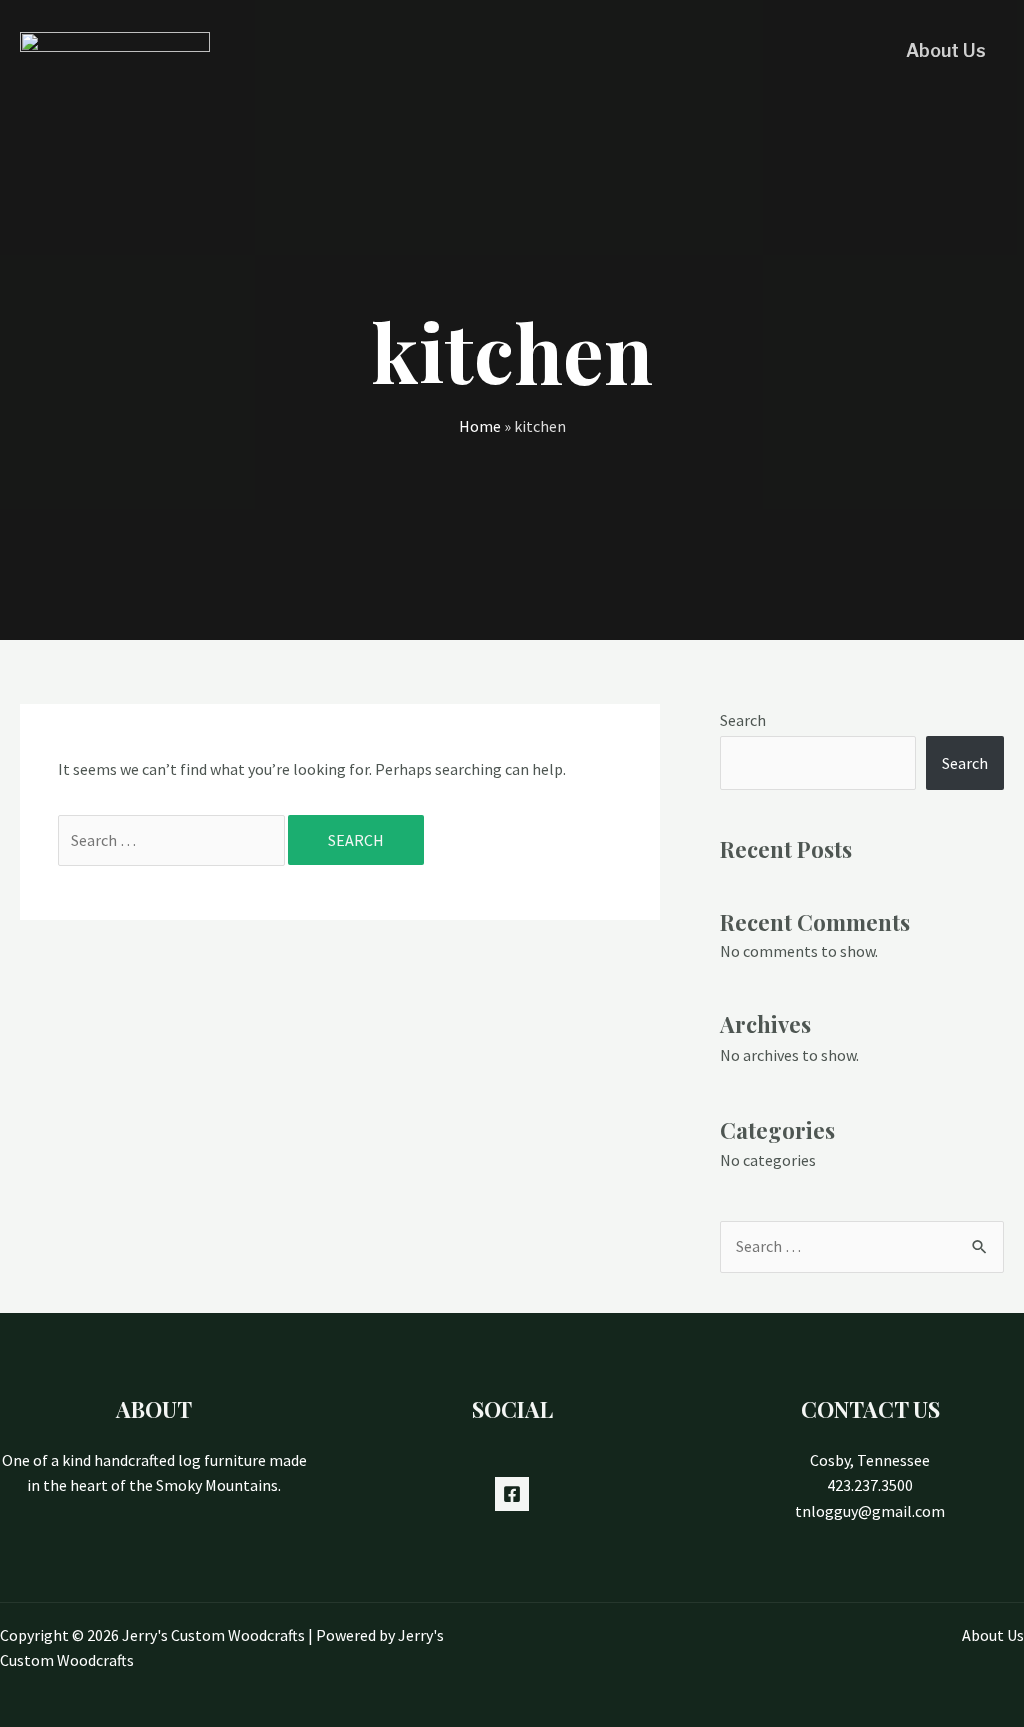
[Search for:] (173, 840)
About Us (946, 50)
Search (743, 720)
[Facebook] (512, 1494)
